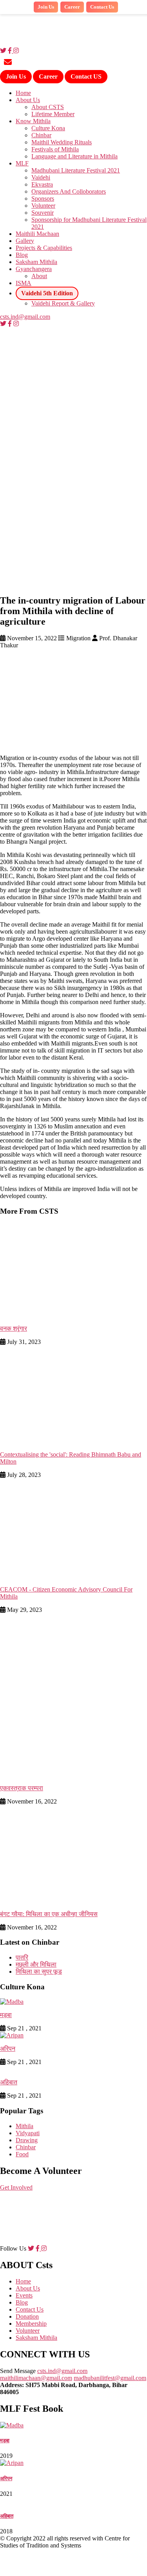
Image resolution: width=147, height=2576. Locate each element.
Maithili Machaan (37, 234)
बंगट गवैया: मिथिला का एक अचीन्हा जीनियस (49, 1914)
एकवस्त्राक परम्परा (22, 1788)
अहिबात (9, 2082)
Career (48, 76)
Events (24, 2295)
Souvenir (43, 213)
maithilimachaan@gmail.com (36, 2378)
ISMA (24, 283)
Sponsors (43, 198)
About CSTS (48, 107)
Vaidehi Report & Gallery (63, 303)
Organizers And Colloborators (69, 191)
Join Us (16, 76)
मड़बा (6, 2015)
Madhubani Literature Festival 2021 (76, 170)
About (39, 276)
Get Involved (16, 2187)
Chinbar (41, 135)
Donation (27, 2316)
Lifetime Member (53, 114)
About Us (28, 100)
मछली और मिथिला (36, 1964)
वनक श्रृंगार (14, 1328)
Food (22, 2154)
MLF (22, 163)
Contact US (86, 76)
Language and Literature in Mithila (74, 156)
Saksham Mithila (36, 262)
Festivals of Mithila (55, 149)
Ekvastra (42, 184)
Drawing (27, 2140)
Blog (22, 255)
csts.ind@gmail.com (25, 317)
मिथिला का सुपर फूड (39, 1972)
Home (23, 93)
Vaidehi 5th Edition (47, 293)
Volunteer (43, 206)
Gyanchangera (34, 269)
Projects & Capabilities (44, 248)
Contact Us (102, 7)
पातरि (22, 1957)
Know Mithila (33, 121)
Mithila (24, 2126)
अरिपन (8, 2049)
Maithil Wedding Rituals (62, 142)
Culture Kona (48, 128)
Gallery (25, 241)
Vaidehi (41, 177)
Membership (31, 2324)
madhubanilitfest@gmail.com (110, 2378)
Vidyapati (28, 2133)
